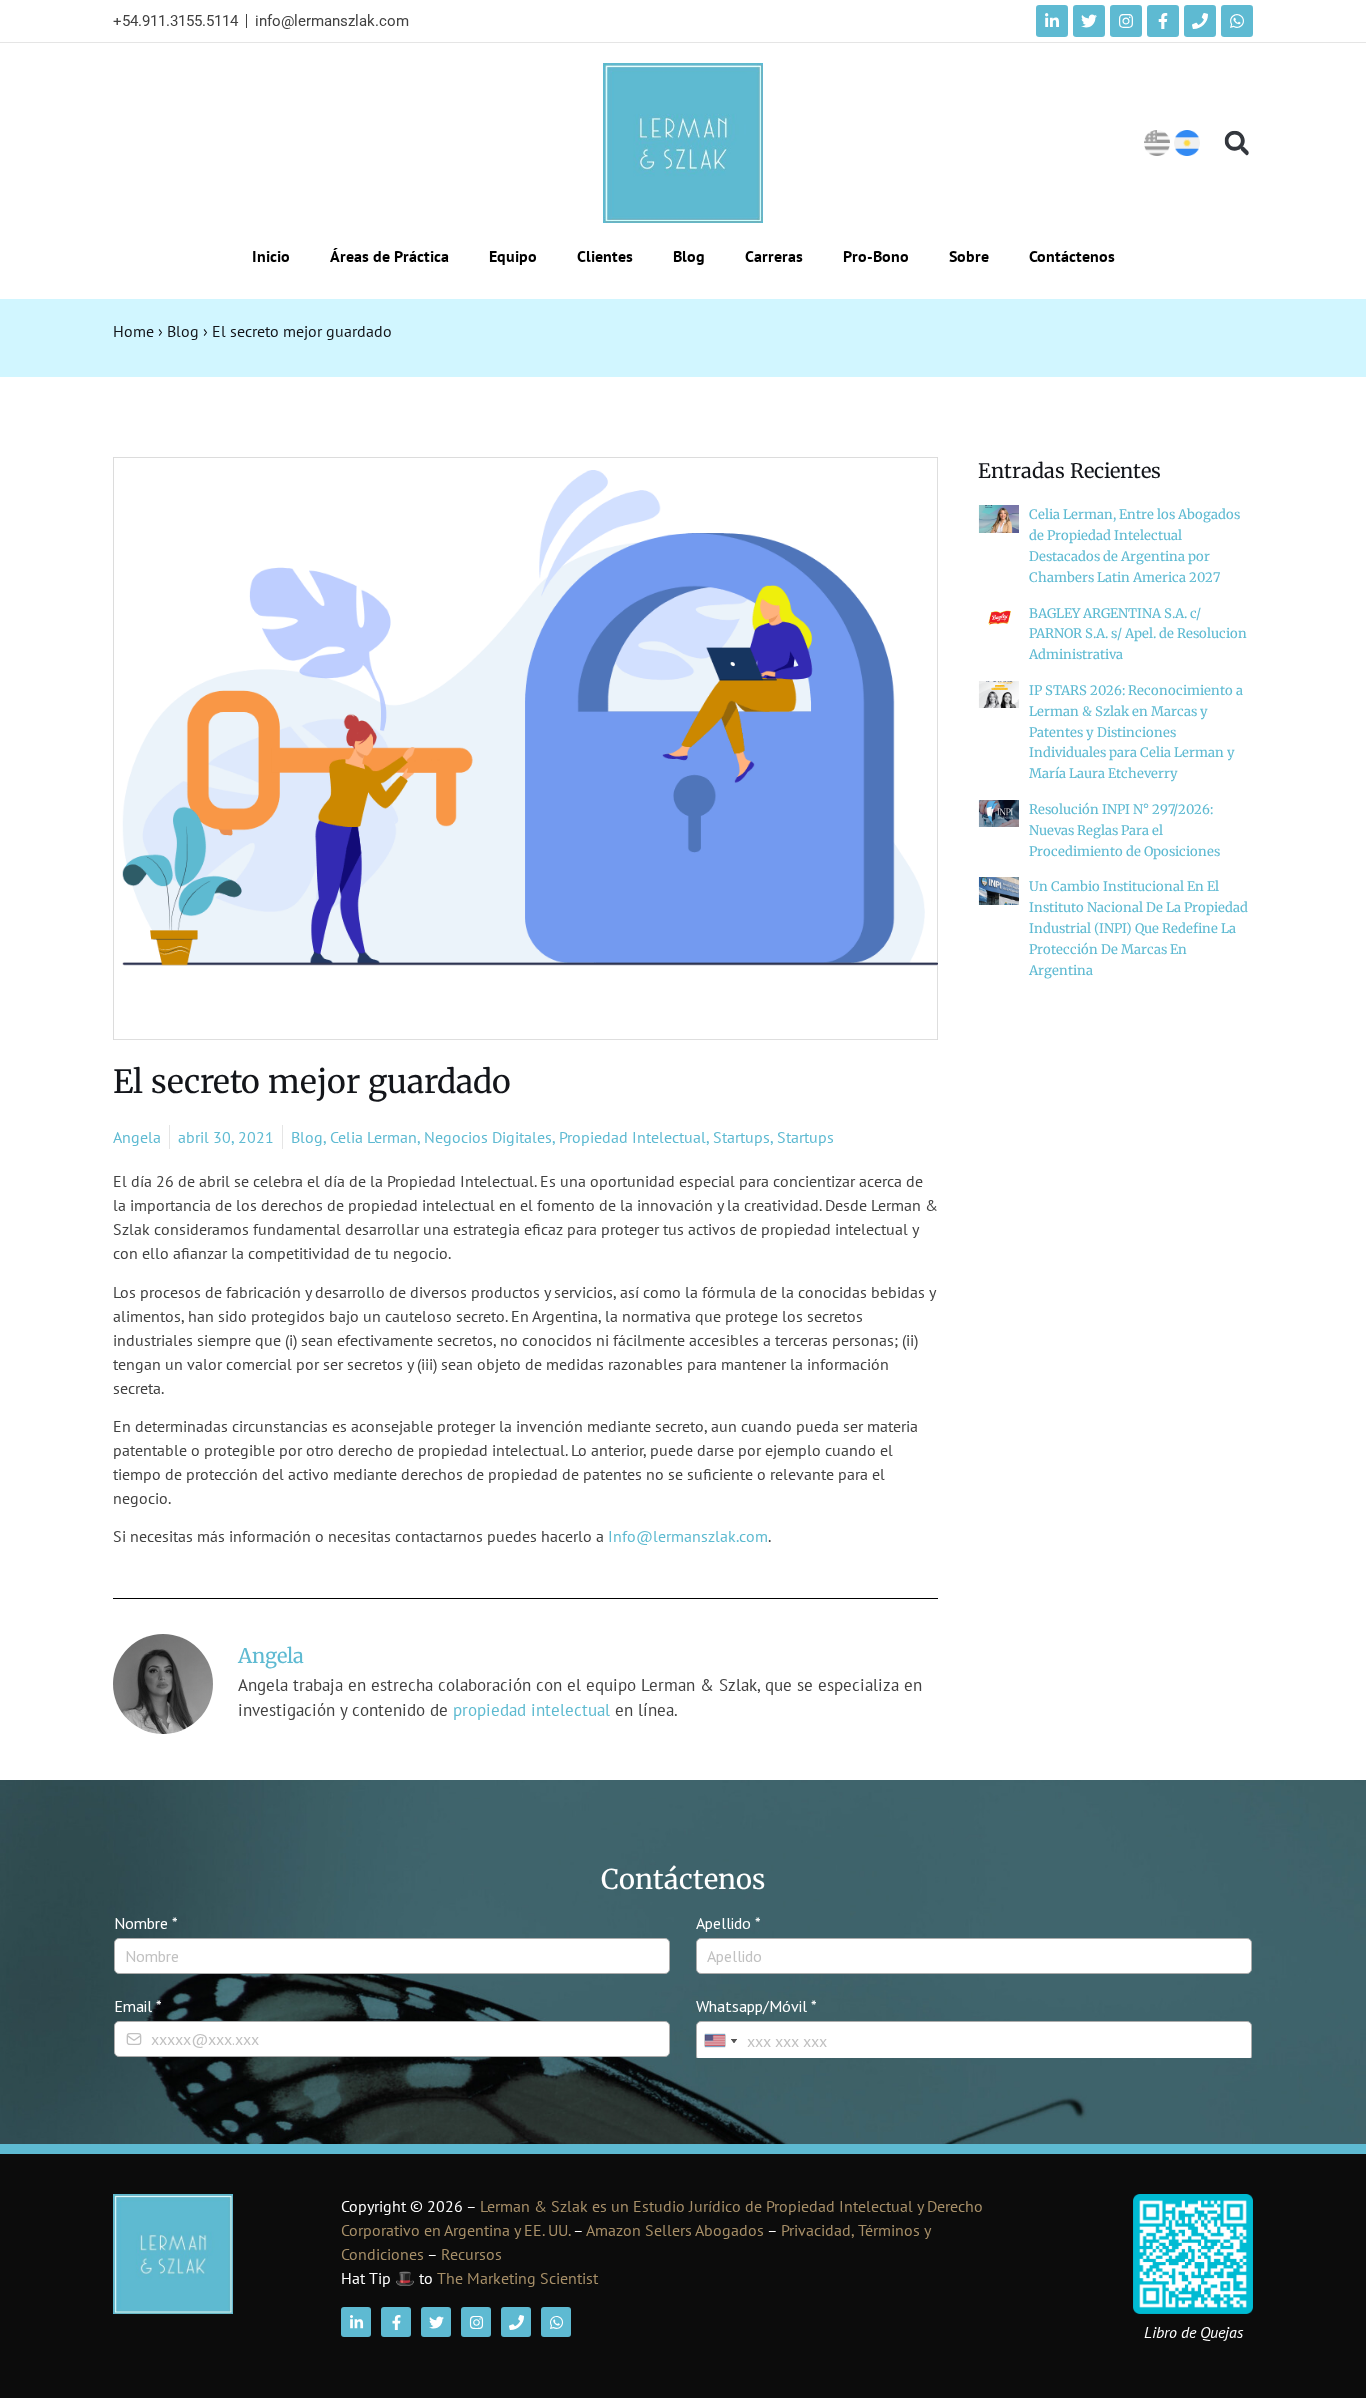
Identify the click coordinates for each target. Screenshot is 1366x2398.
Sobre (969, 256)
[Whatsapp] (1237, 21)
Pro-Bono (876, 256)
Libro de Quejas (1193, 2332)
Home (133, 331)
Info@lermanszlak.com (688, 1536)
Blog (689, 256)
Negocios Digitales (488, 1137)
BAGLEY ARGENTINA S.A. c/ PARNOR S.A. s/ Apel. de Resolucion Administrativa (1138, 634)
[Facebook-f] (1163, 21)
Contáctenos (1072, 256)
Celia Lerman (373, 1137)
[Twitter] (1089, 21)
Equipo (513, 256)
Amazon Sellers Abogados (675, 2230)
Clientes (605, 256)
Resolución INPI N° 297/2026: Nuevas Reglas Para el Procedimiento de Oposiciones (1124, 830)
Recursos (471, 2254)
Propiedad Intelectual (632, 1137)
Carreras (774, 256)
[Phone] (1200, 21)
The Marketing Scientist (517, 2278)
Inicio (271, 256)
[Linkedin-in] (1052, 21)
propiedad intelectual (531, 1710)
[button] (1236, 143)
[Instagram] (1126, 21)
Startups (741, 1137)
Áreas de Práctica (389, 256)
